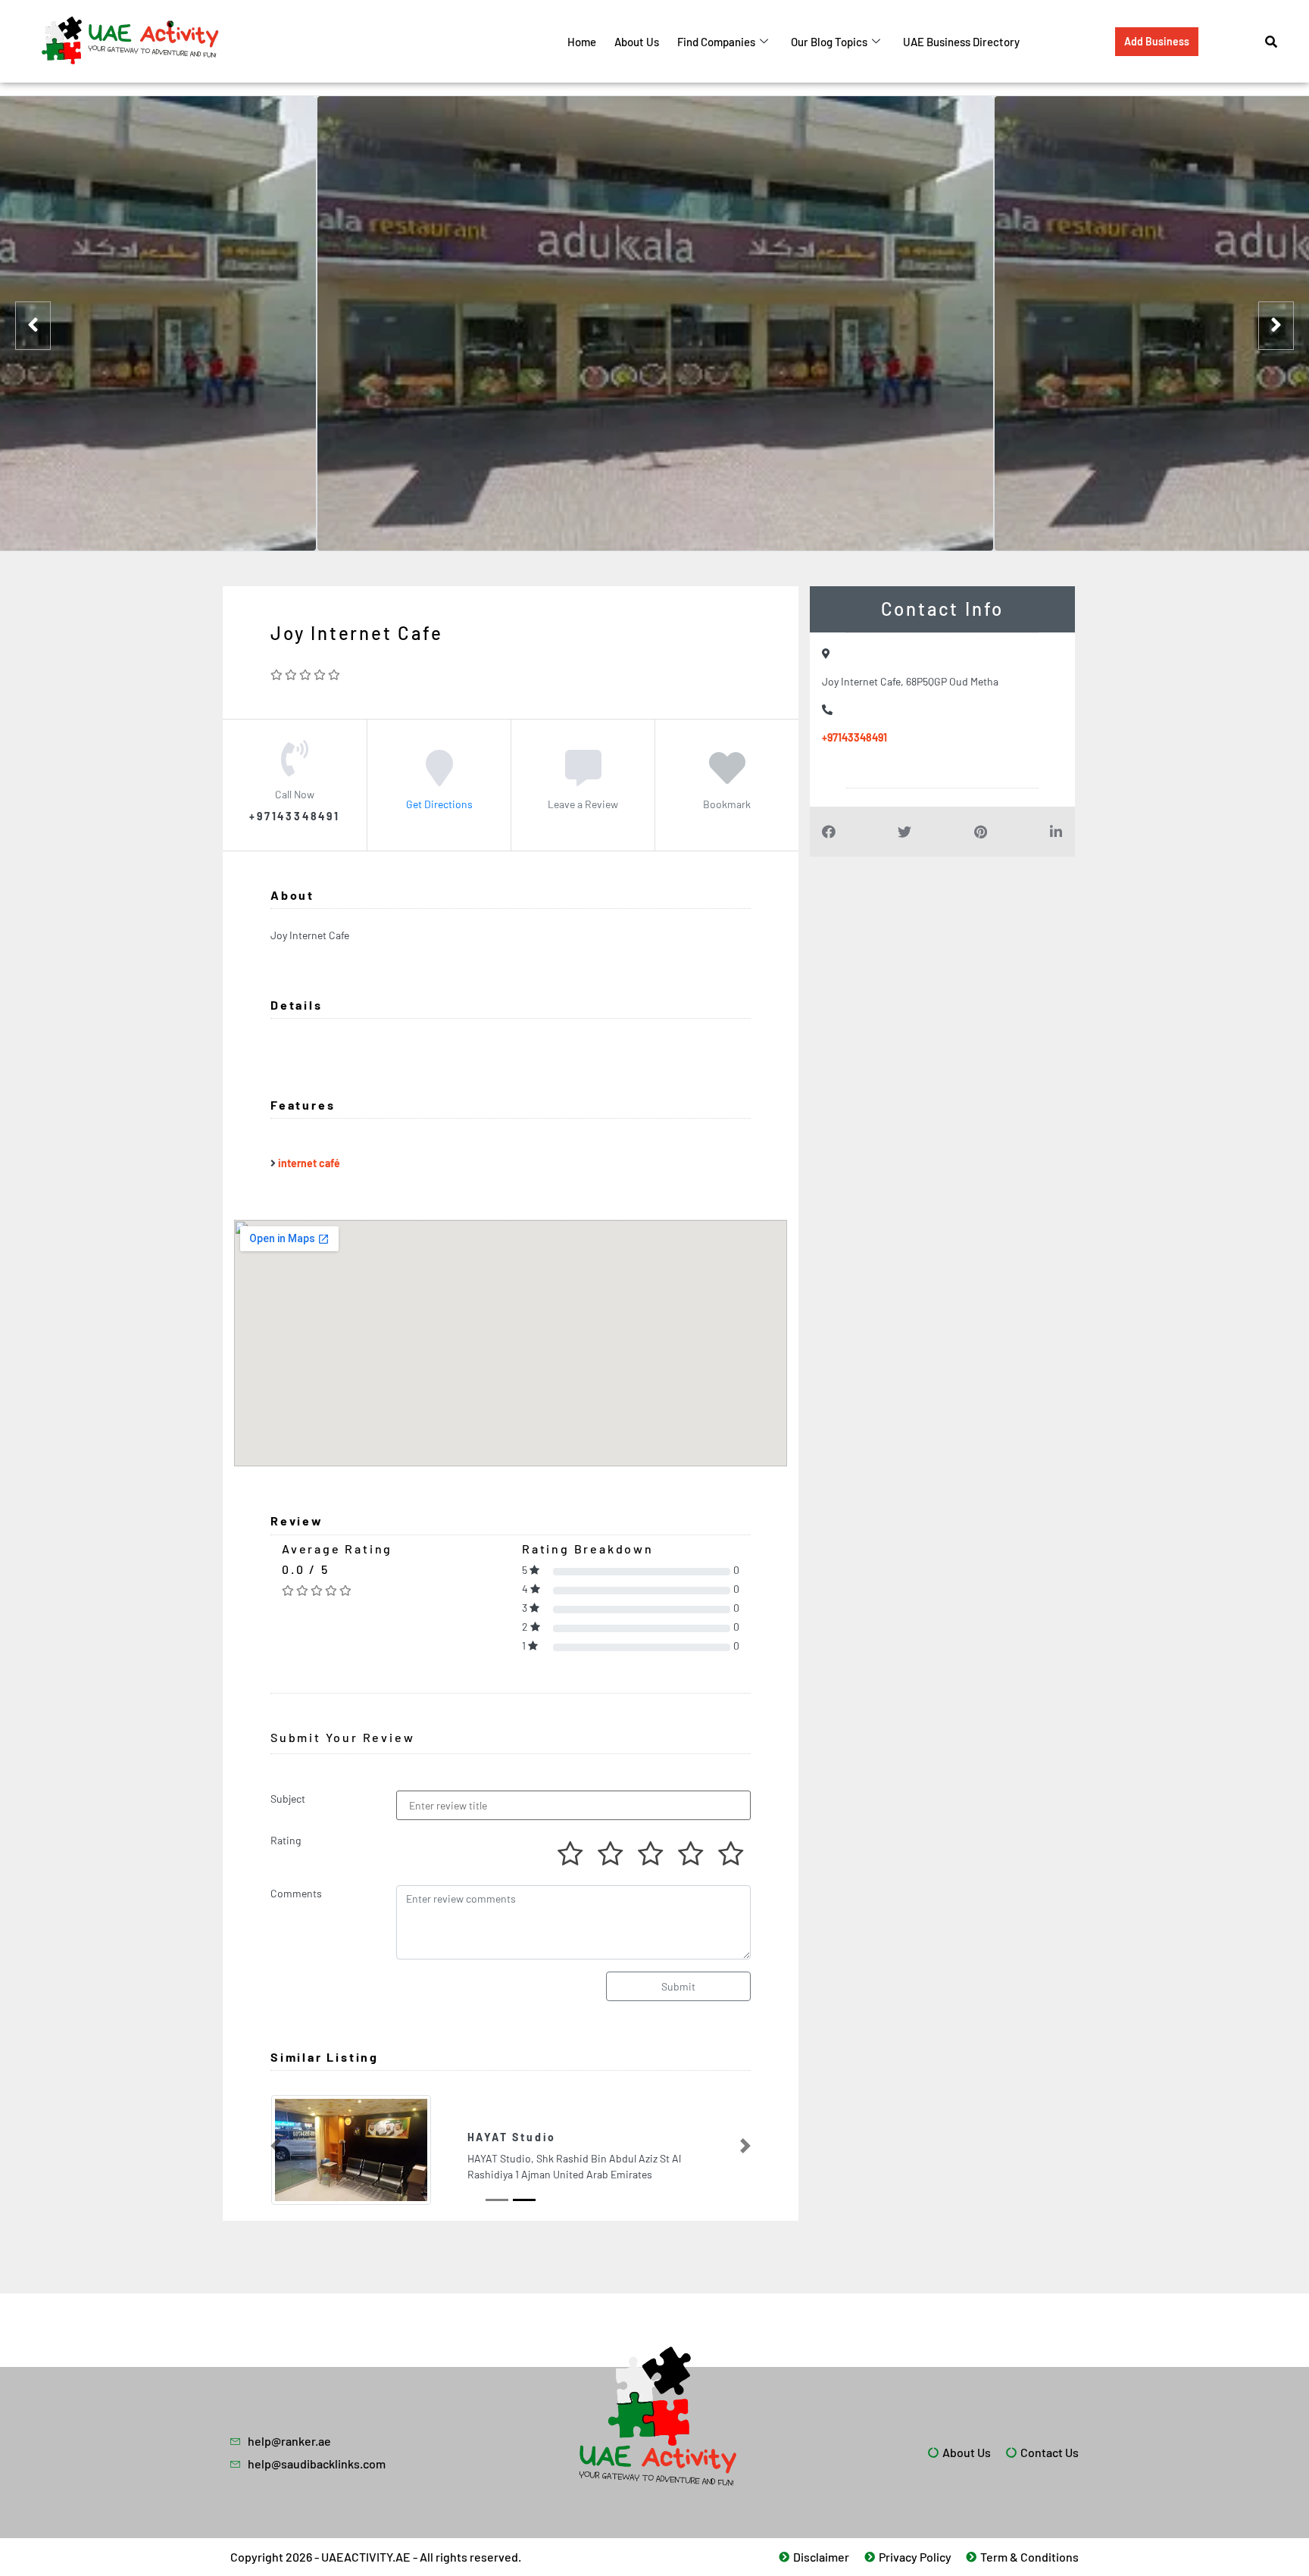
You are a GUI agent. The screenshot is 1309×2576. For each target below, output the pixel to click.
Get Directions (439, 804)
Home (582, 42)
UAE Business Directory (961, 42)
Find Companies (716, 42)
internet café (309, 1163)
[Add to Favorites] (727, 779)
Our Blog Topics (829, 42)
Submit (678, 1986)
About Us (637, 42)
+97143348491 (854, 737)
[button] (276, 2147)
